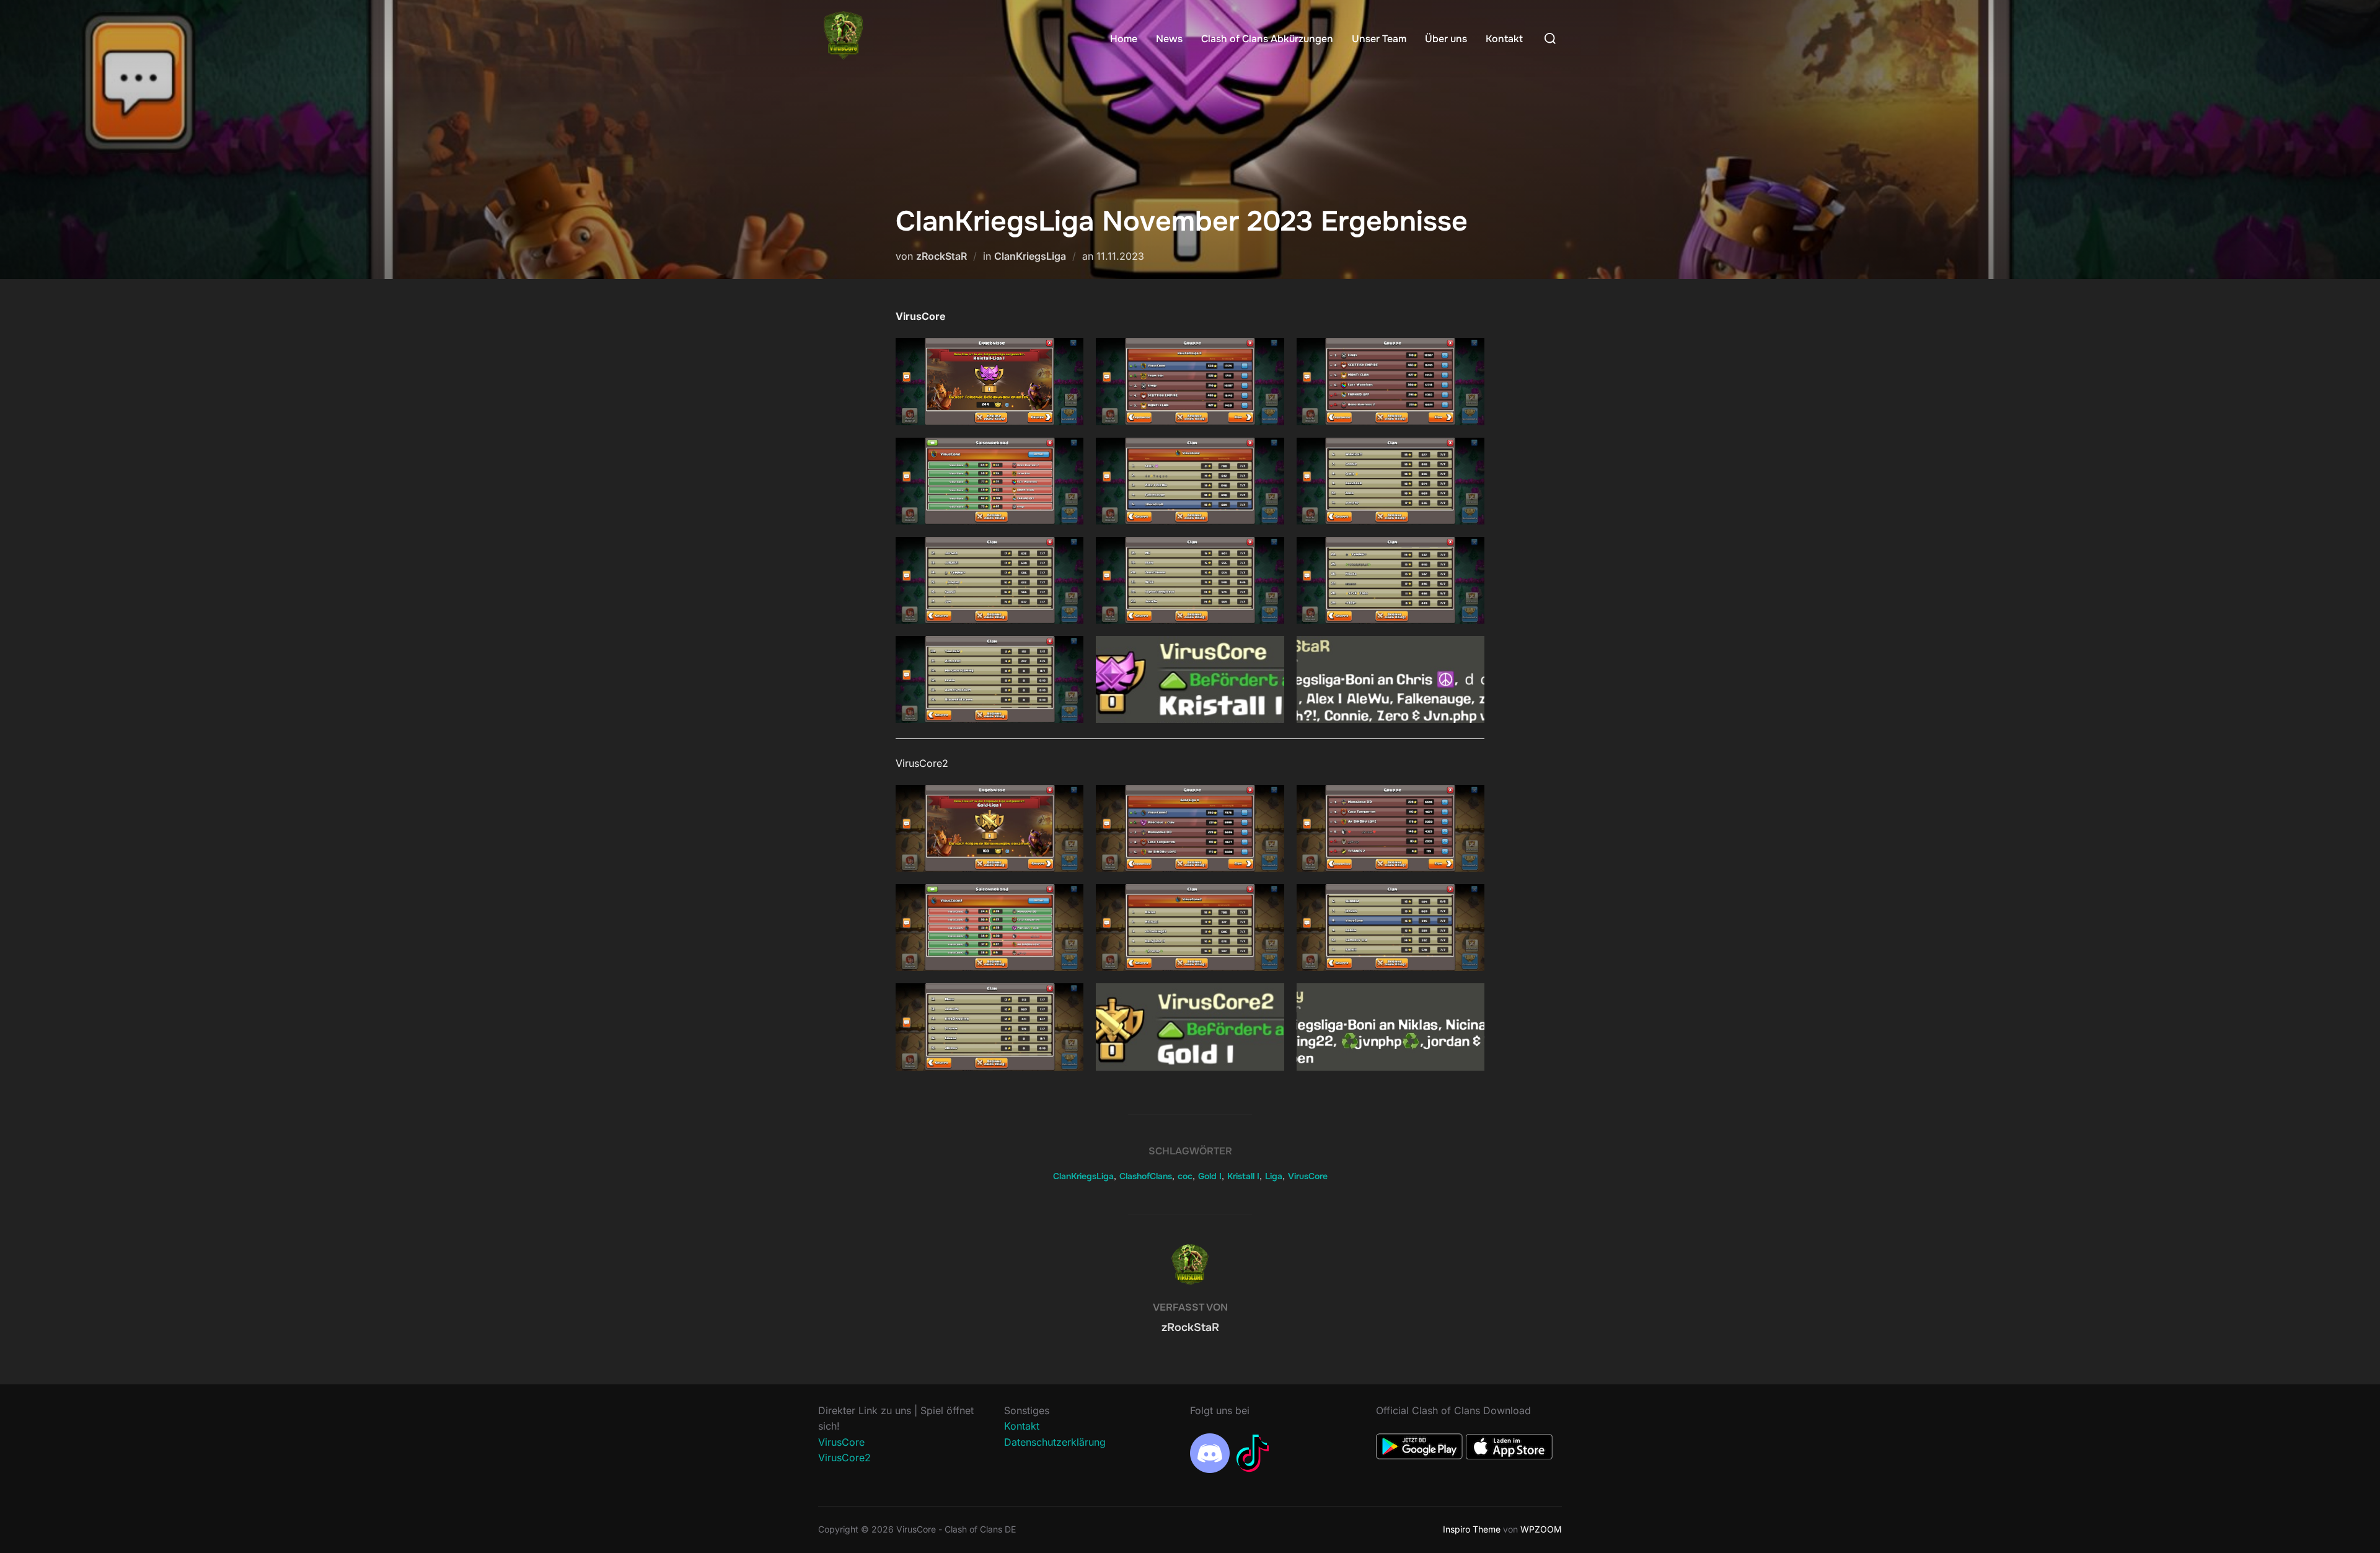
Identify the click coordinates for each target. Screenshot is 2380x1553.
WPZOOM (1541, 1529)
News (1169, 39)
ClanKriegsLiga (1030, 256)
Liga (1274, 1176)
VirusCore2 (844, 1458)
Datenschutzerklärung (1055, 1442)
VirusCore (1308, 1176)
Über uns (1446, 39)
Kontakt (1504, 39)
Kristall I (1243, 1176)
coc (1185, 1176)
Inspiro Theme (1472, 1529)
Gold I (1210, 1176)
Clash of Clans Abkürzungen (1267, 39)
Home (1124, 39)
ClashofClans (1146, 1176)
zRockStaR (941, 256)
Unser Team (1379, 39)
